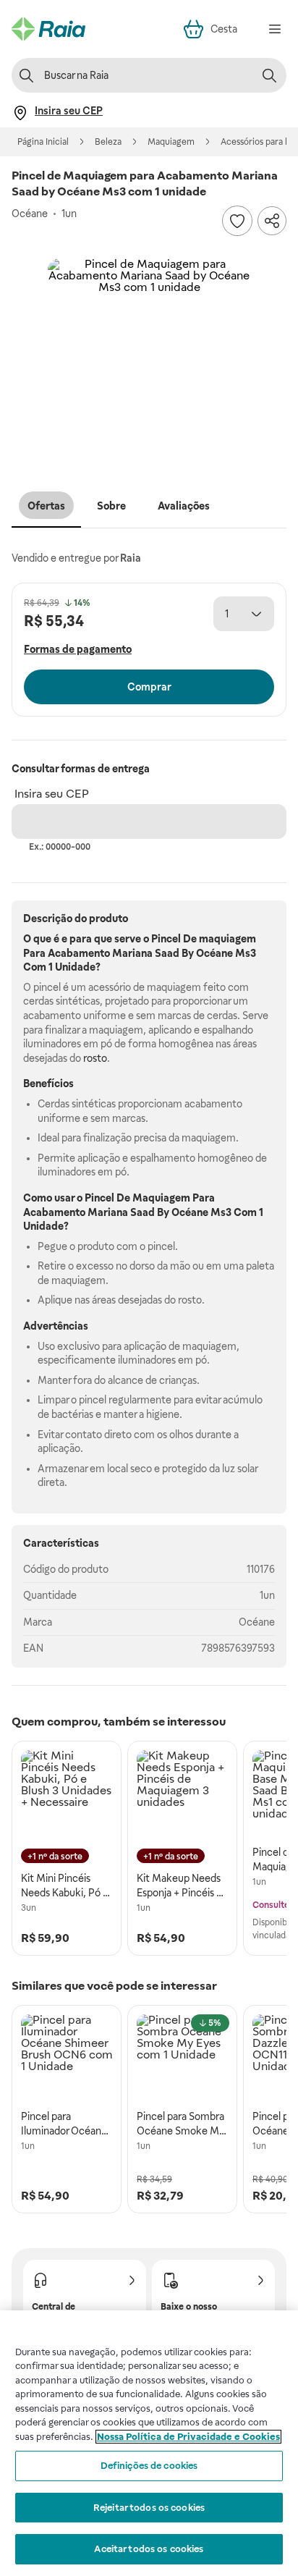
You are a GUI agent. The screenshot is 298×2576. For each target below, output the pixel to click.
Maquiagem (171, 142)
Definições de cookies (149, 2466)
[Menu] (275, 29)
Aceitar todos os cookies (149, 2549)
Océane (257, 1622)
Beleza (108, 142)
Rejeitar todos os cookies (149, 2508)
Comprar (149, 687)
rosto (95, 1058)
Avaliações (184, 506)
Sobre (111, 506)
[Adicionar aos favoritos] (237, 221)
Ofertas (46, 506)
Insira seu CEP (52, 794)
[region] (149, 2443)
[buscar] (269, 75)
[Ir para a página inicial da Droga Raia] (48, 29)
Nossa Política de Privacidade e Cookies (188, 2437)
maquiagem (227, 939)
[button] (149, 360)
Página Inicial (43, 142)
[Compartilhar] (272, 221)
